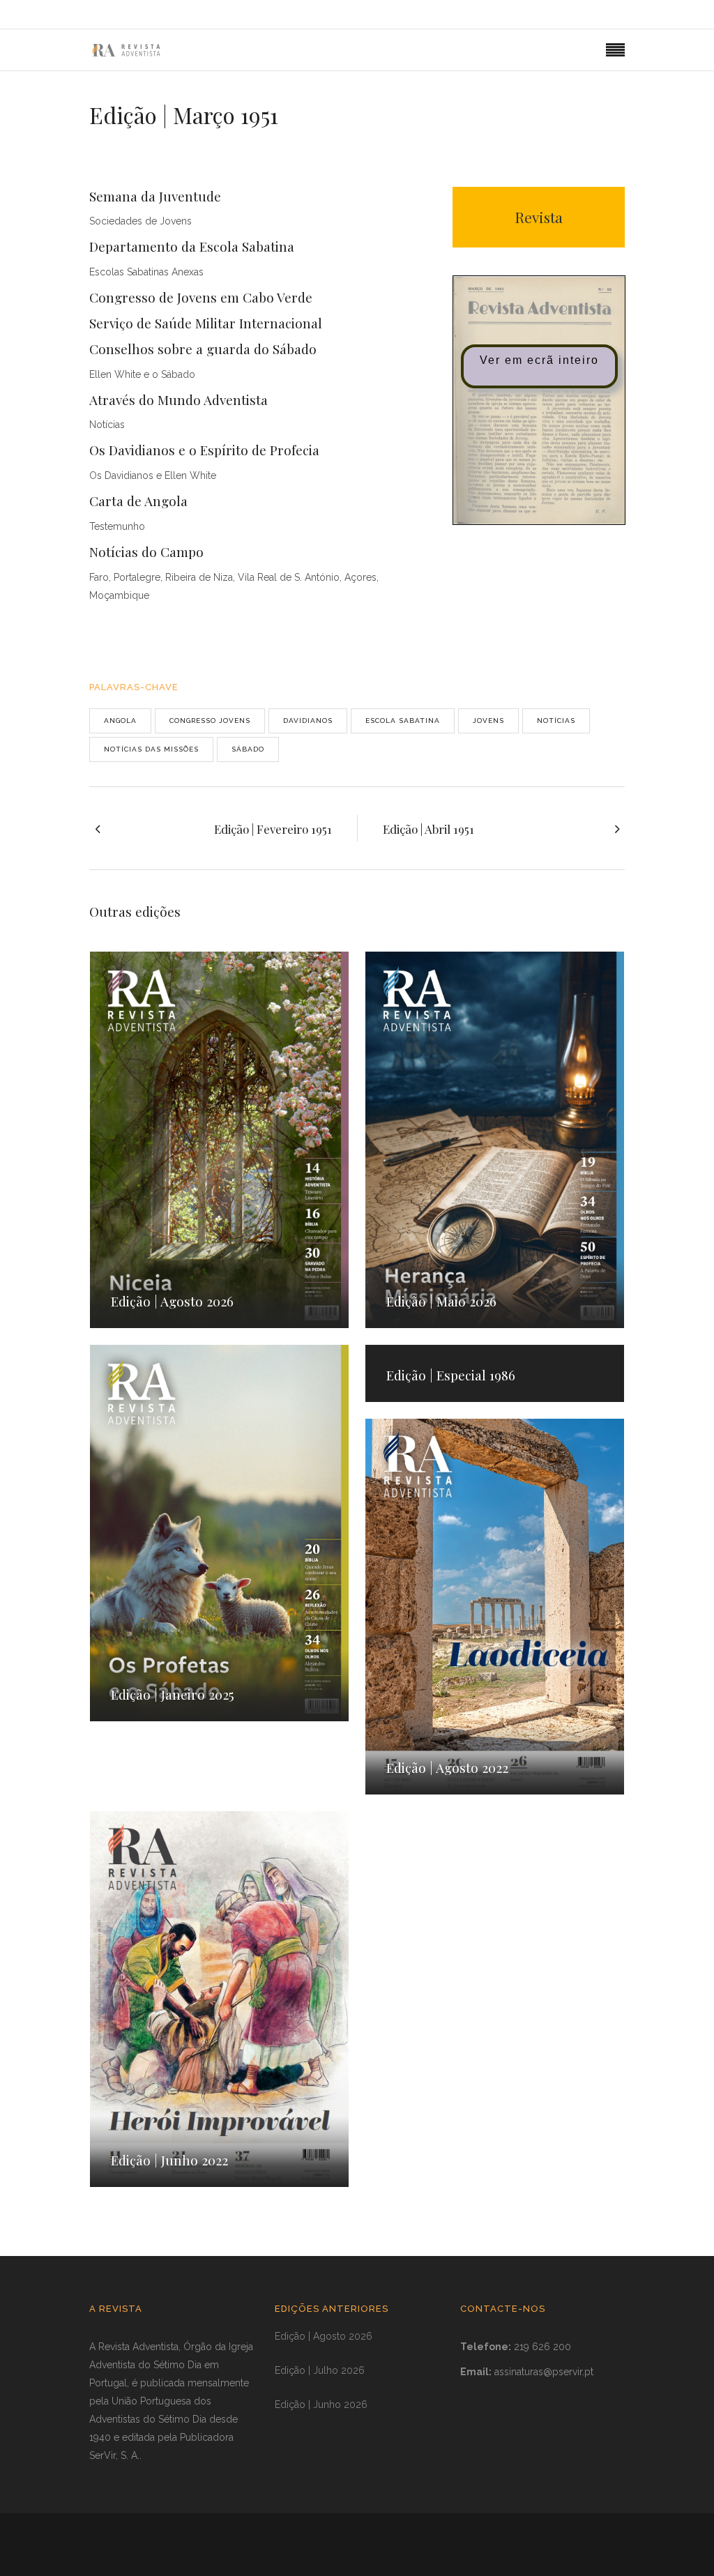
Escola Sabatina (403, 721)
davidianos (308, 721)
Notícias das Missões (151, 749)
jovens (488, 721)
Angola (120, 721)
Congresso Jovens (210, 721)
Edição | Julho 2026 (320, 2370)
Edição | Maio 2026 (441, 1301)
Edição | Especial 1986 (451, 1375)
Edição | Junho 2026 (321, 2404)
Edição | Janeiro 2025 (173, 1694)
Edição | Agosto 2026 (172, 1301)
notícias (556, 721)
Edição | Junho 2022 (169, 2160)
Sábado (248, 749)
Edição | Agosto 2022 (447, 1767)
